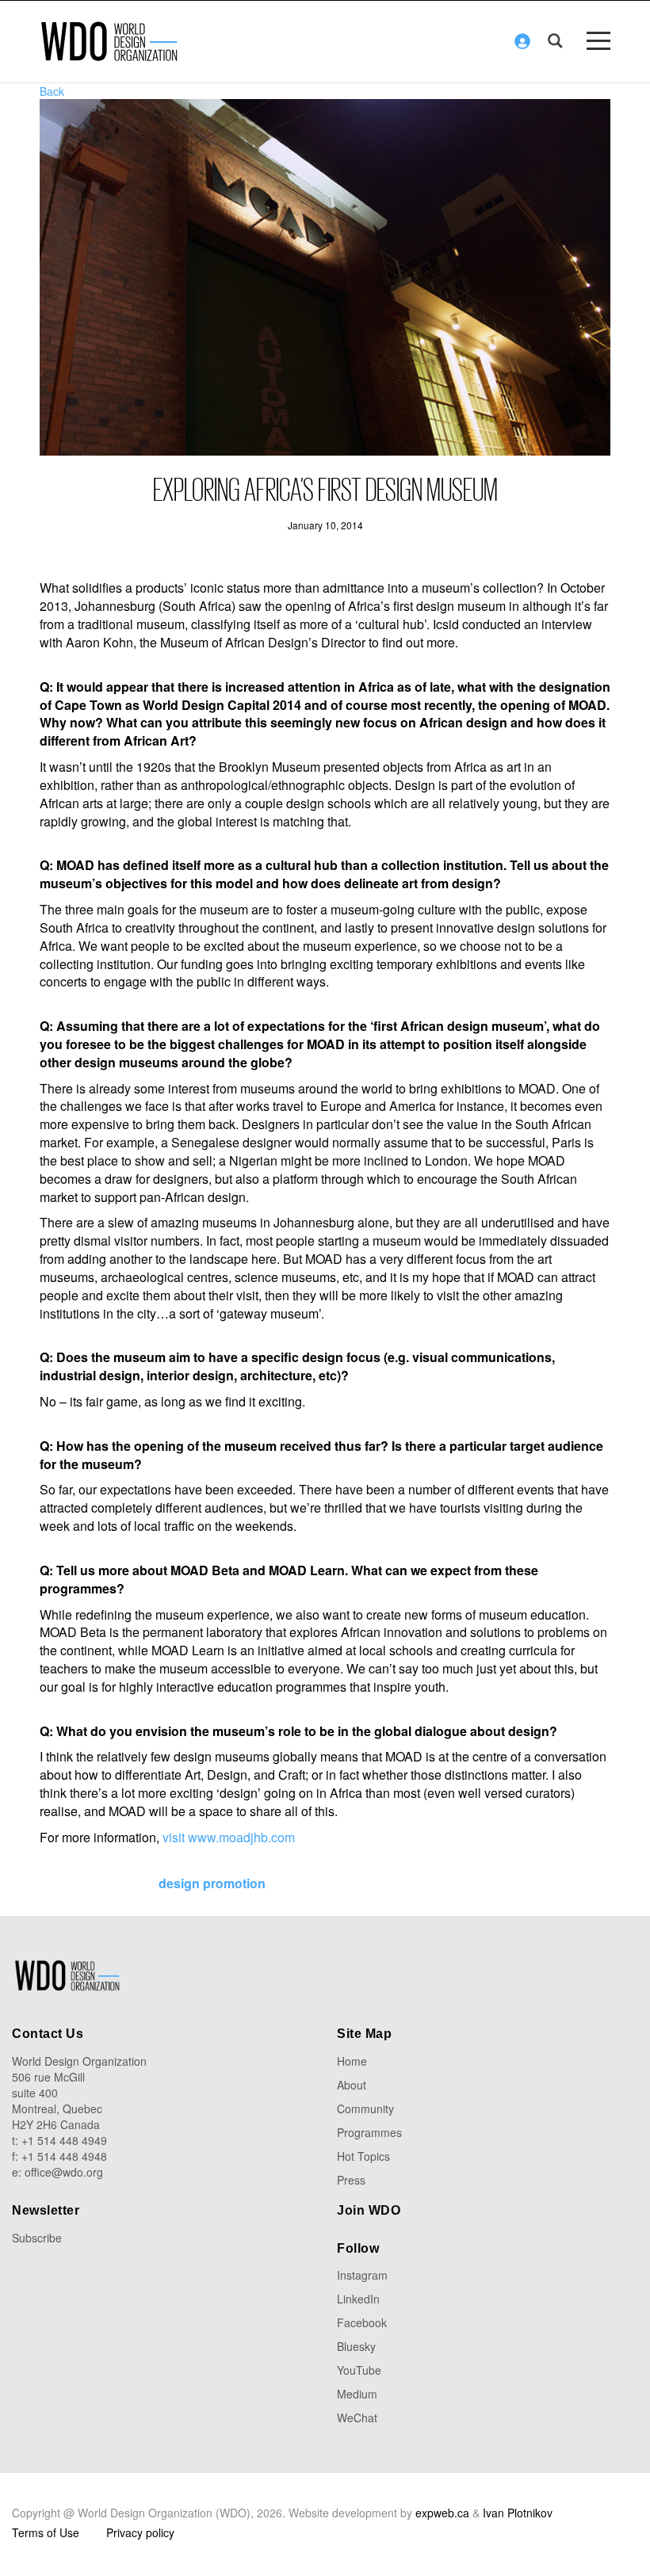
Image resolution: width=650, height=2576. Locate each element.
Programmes (369, 2132)
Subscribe (37, 2238)
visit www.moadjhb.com (229, 1837)
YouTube (359, 2370)
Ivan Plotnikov (518, 2513)
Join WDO (369, 2210)
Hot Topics (363, 2156)
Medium (357, 2394)
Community (365, 2109)
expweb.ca (442, 2513)
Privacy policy (140, 2532)
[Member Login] (522, 41)
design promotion (212, 1883)
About (352, 2085)
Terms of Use (46, 2532)
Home (352, 2061)
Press (351, 2180)
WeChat (357, 2418)
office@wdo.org (64, 2172)
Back (52, 91)
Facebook (362, 2322)
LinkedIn (358, 2299)
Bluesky (356, 2346)
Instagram (362, 2275)
